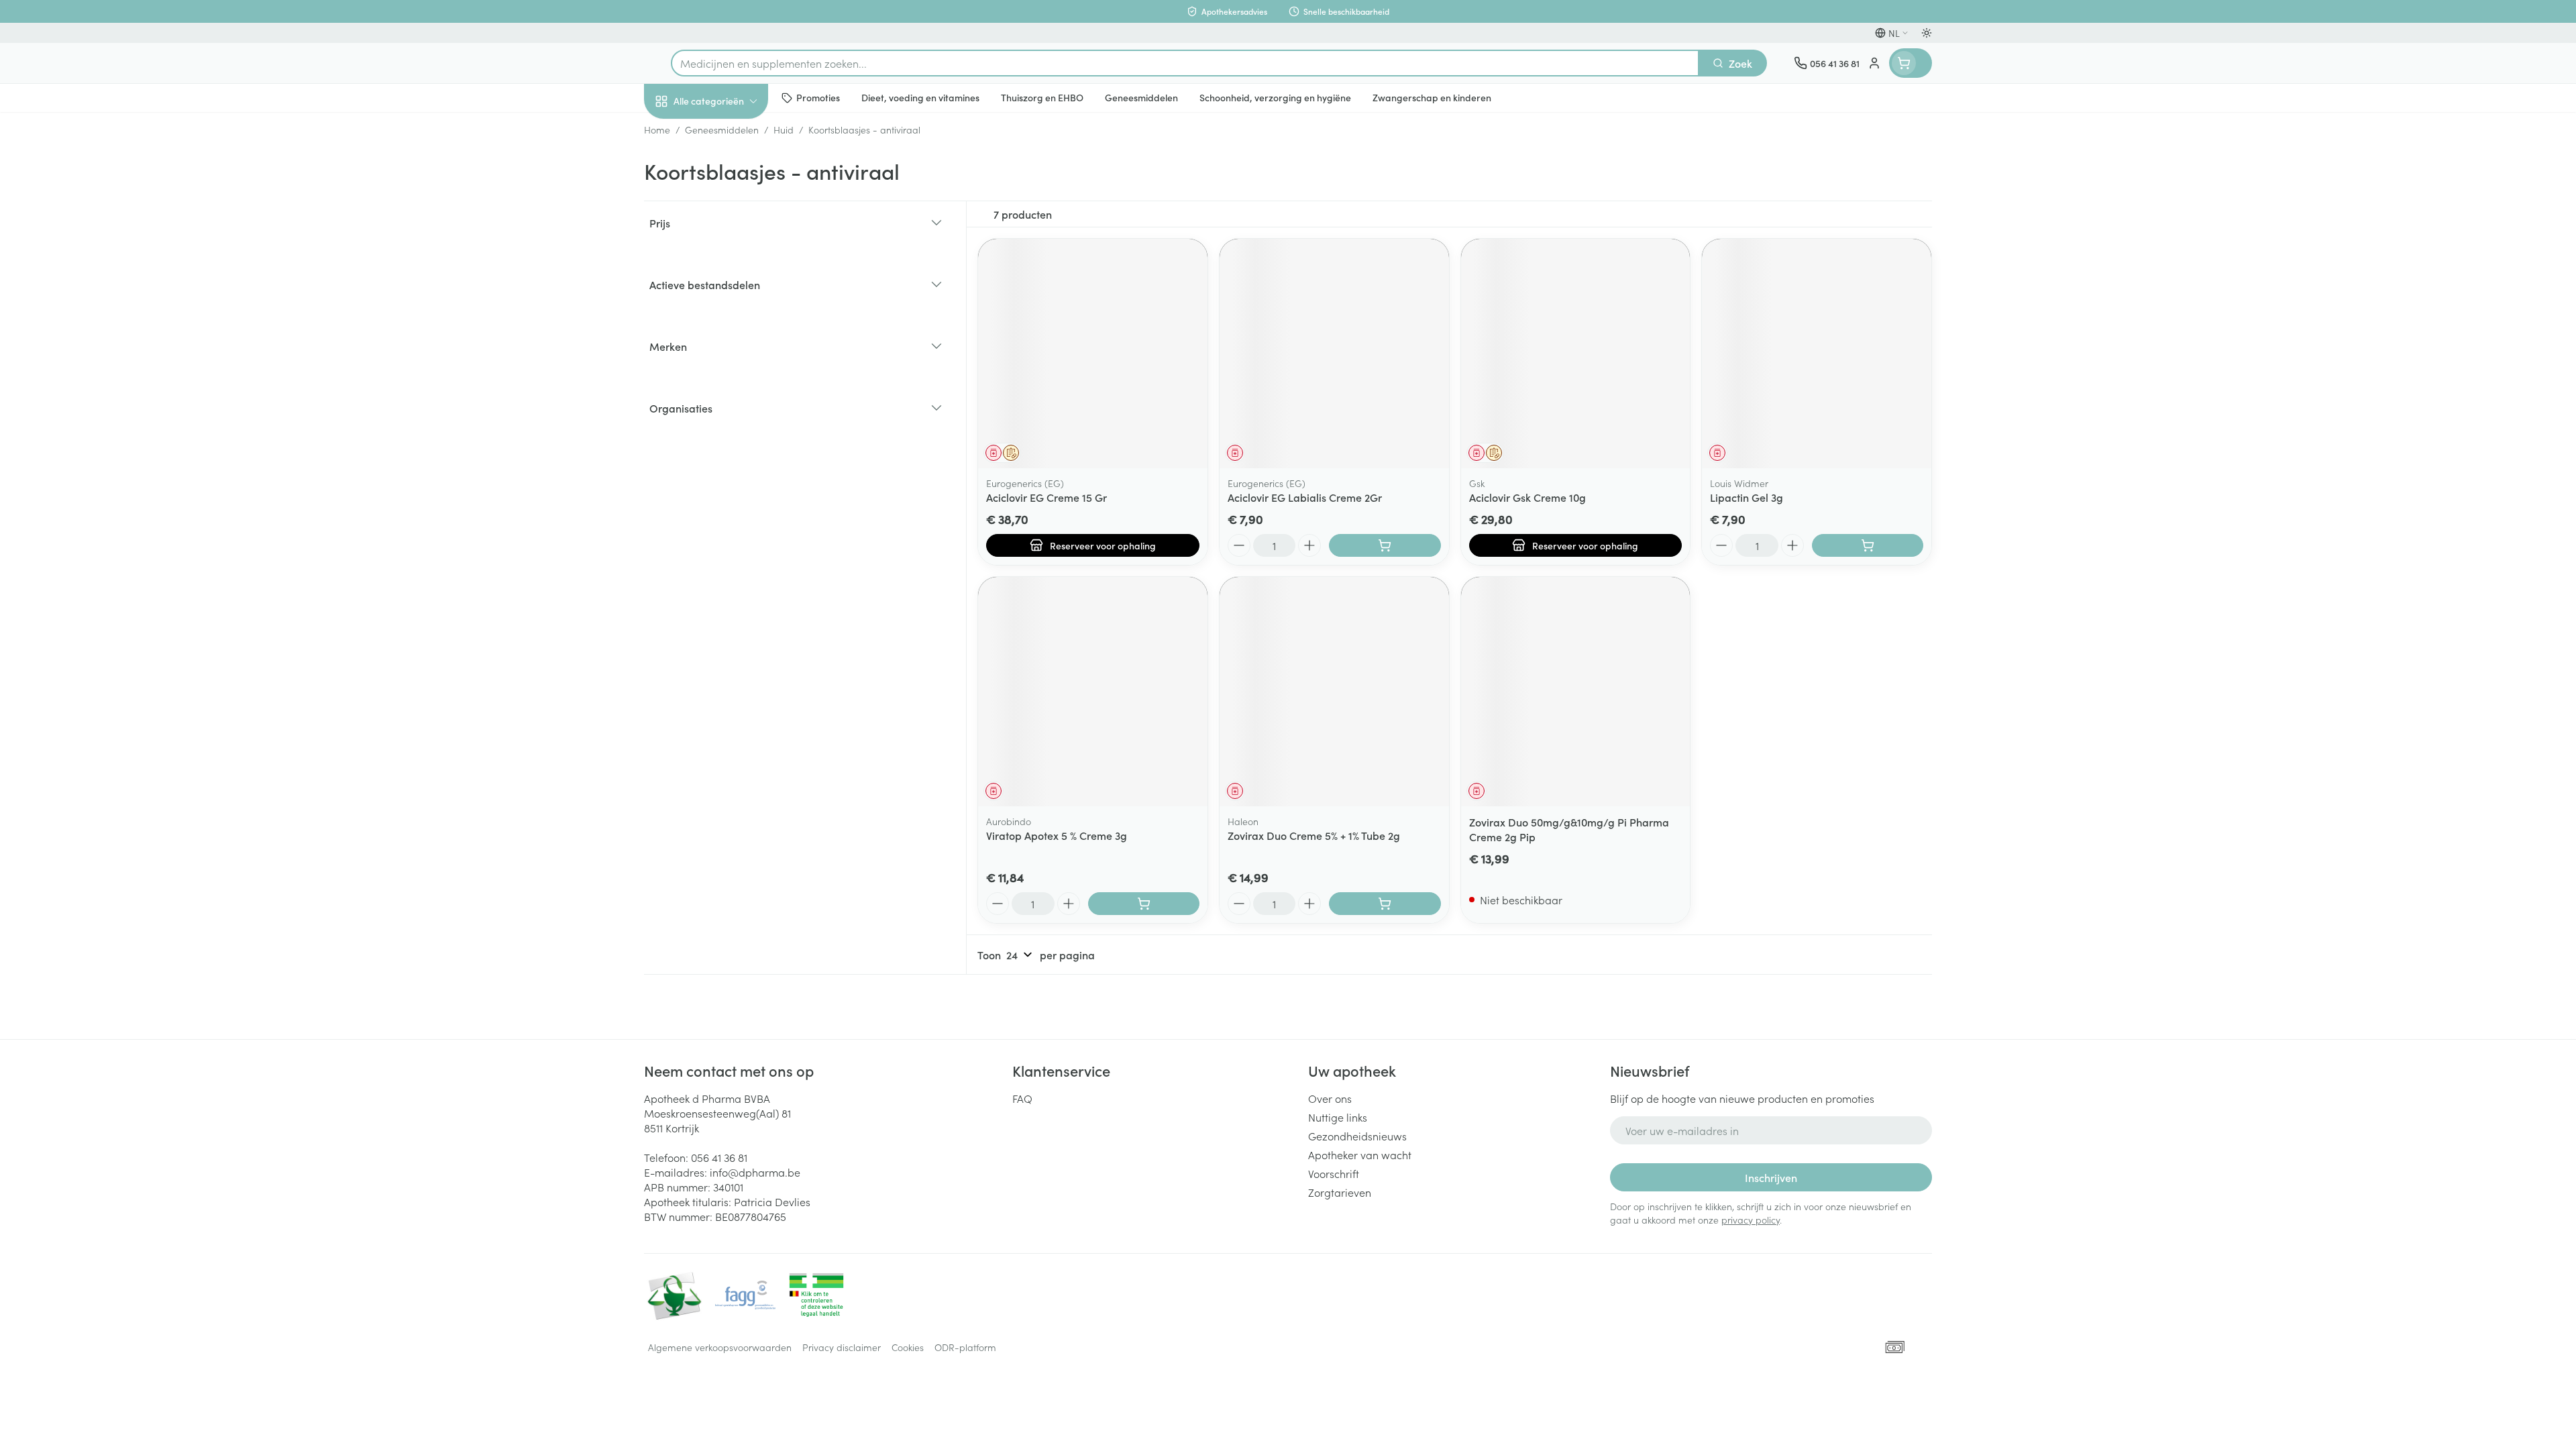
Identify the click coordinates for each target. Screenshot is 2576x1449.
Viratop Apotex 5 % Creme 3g (1057, 835)
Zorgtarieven (1340, 1192)
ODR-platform (965, 1347)
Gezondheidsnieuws (1357, 1136)
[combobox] (1185, 63)
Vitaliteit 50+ (730, 313)
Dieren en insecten (730, 426)
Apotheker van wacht (1360, 1155)
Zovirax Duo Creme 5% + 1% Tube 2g (1314, 835)
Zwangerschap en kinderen (730, 270)
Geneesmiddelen (730, 464)
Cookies (908, 1347)
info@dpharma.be (755, 1172)
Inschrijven (1771, 1177)
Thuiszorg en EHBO (730, 388)
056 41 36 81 (719, 1157)
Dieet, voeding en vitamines (730, 222)
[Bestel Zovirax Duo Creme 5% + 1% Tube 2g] (1385, 904)
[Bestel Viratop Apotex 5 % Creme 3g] (1144, 904)
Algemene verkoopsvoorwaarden (720, 1347)
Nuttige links (1338, 1117)
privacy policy (1751, 1220)
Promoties (679, 132)
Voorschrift (1334, 1173)
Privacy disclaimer (842, 1347)
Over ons (1330, 1098)
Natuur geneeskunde (730, 350)
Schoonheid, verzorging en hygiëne (730, 174)
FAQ (1022, 1098)
